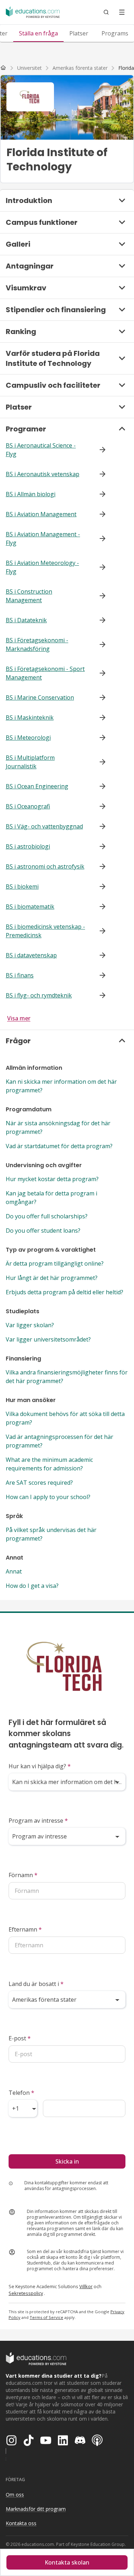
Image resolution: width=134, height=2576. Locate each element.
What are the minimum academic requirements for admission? (49, 1464)
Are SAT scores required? (39, 1483)
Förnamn (23, 1875)
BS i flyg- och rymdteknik (39, 995)
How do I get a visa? (32, 1586)
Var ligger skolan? (30, 1325)
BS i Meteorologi (28, 738)
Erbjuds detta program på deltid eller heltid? (64, 1292)
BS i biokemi (22, 886)
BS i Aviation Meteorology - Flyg (42, 567)
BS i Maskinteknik (30, 717)
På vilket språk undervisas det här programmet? (51, 1534)
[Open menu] (122, 12)
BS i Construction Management (29, 596)
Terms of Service (46, 2317)
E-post (20, 2038)
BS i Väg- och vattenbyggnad (44, 826)
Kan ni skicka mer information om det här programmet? (61, 1086)
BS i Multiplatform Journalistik (30, 762)
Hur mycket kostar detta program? (52, 1179)
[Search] (106, 12)
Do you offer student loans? (43, 1231)
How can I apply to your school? (48, 1497)
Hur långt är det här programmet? (52, 1278)
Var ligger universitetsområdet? (48, 1339)
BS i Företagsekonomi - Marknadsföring (37, 644)
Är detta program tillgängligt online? (55, 1263)
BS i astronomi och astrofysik (45, 866)
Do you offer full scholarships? (47, 1216)
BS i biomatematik (30, 907)
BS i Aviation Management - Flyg (43, 538)
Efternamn (25, 1929)
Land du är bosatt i (36, 1984)
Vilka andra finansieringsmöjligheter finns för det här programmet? (67, 1377)
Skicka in (67, 2161)
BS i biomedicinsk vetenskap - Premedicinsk (45, 931)
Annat (14, 1571)
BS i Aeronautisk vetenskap (43, 474)
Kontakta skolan (67, 2562)
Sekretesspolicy (26, 2293)
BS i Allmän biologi (31, 494)
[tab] (38, 33)
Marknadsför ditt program (36, 2509)
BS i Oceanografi (28, 806)
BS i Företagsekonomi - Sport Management (45, 673)
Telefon (21, 2093)
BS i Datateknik (26, 620)
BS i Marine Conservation (40, 697)
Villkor (86, 2286)
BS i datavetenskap (31, 955)
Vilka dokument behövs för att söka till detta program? (65, 1418)
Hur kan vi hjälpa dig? (40, 1766)
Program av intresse (38, 1821)
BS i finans (20, 975)
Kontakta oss (21, 2523)
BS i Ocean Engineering (37, 786)
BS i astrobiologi (28, 846)
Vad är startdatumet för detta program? (59, 1146)
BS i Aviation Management (41, 514)
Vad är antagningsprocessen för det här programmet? (59, 1441)
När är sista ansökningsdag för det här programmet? (58, 1127)
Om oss (15, 2495)
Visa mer (19, 1018)
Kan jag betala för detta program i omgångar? (51, 1198)
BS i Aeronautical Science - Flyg (41, 450)
